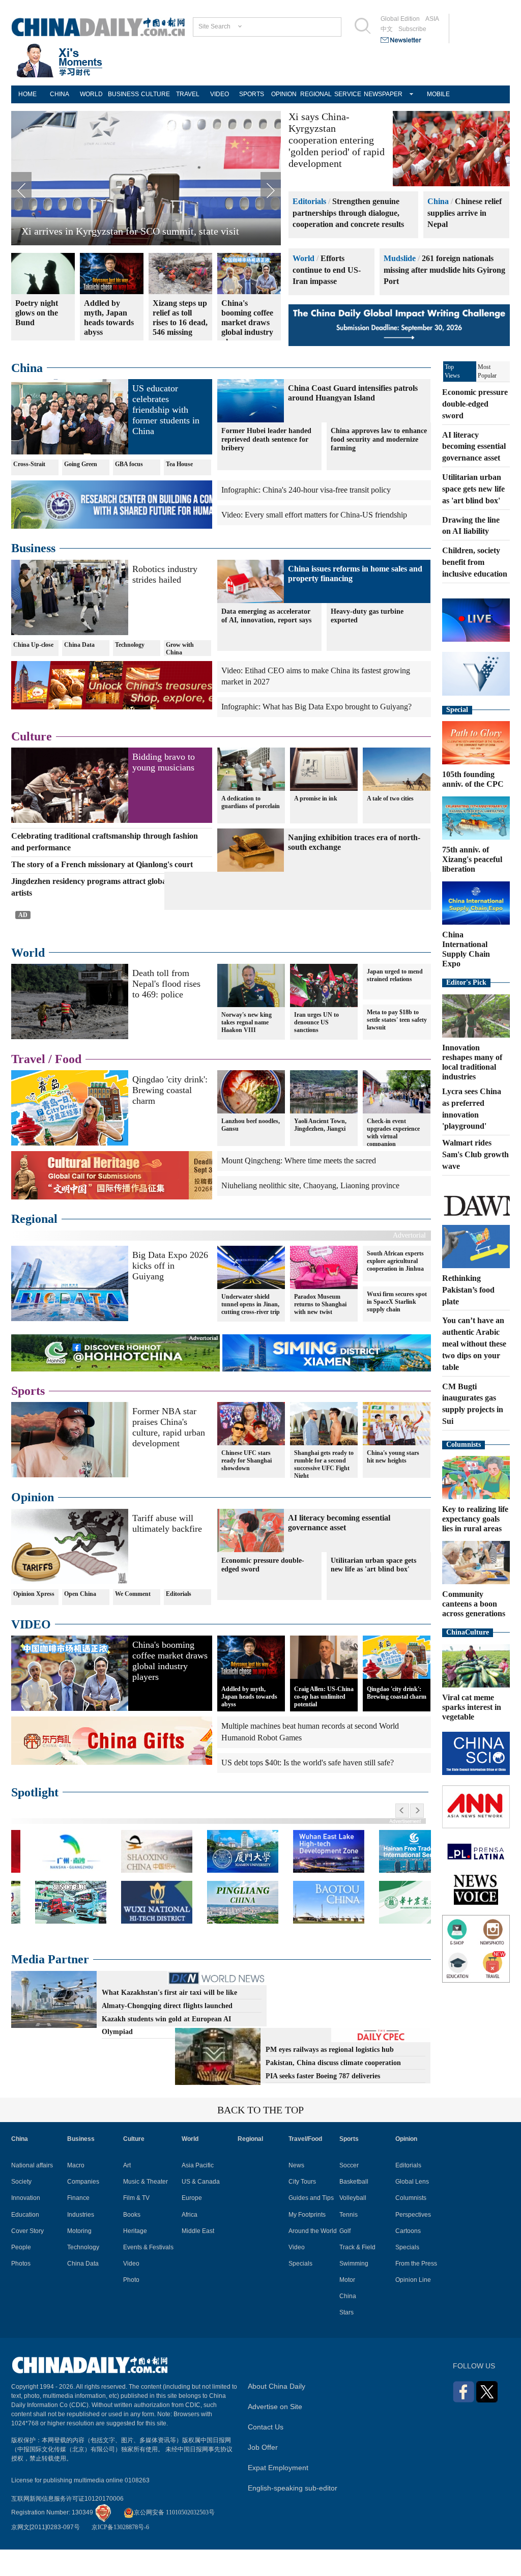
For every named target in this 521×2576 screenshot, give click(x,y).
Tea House (179, 464)
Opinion (33, 1525)
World (303, 258)
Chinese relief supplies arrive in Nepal (465, 213)
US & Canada (201, 2209)
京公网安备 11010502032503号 (174, 2540)
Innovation (26, 2226)
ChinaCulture (468, 1632)
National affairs (32, 2193)
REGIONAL (316, 94)
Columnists (464, 1444)
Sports (28, 1418)
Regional (34, 1247)
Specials (300, 2291)
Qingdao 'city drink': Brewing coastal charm (170, 1118)
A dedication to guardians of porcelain (251, 802)
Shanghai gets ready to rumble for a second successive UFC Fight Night (324, 1492)
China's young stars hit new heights (393, 1484)
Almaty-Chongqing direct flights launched (167, 2033)
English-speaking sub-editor (293, 2515)
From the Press (416, 2291)
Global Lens (412, 2209)
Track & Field (357, 2275)
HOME (27, 94)
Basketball (354, 2209)
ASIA (432, 19)
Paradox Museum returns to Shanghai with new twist (320, 1332)
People (21, 2275)
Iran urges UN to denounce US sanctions (316, 1050)
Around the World (313, 2258)
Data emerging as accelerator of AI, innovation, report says (266, 616)
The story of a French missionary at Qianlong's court (102, 864)
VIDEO (220, 94)
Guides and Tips (311, 2226)
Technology (130, 645)
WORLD (91, 94)
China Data (79, 645)
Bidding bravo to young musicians (164, 762)
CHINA (60, 94)
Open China (80, 1621)
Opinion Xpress (34, 1621)
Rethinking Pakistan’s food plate (468, 1290)
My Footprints (307, 2242)
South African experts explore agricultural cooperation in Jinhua (395, 1289)
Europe (192, 2226)
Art (127, 2193)
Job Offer (263, 2475)
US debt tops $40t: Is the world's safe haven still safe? (308, 1790)
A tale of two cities (390, 798)
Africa (190, 2242)
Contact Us (266, 2454)
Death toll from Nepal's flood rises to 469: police (166, 1011)
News (296, 2193)
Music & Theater (146, 2209)
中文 (387, 29)
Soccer (349, 2193)
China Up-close (33, 645)
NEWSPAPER (380, 94)
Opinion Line (413, 2307)
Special (457, 710)
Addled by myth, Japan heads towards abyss (249, 1724)
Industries (81, 2242)
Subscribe (412, 29)
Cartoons (408, 2258)
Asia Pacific (198, 2193)
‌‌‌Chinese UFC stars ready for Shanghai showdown (247, 1488)
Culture (32, 736)
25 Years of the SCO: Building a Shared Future (118, 231)
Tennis (349, 2242)
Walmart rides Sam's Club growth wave (475, 1154)
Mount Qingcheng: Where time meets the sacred (299, 1189)
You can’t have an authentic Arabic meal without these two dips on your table (474, 1343)
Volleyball (353, 2226)
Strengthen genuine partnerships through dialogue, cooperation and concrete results (348, 213)
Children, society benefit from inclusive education (475, 562)
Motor (347, 2307)
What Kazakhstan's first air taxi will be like (169, 2020)
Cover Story (27, 2258)
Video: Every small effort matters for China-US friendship (314, 515)
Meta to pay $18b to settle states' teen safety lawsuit (397, 1047)
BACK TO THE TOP (260, 2137)
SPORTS (252, 94)
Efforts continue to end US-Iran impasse (327, 270)
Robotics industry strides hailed (165, 574)
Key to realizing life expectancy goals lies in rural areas (475, 1519)
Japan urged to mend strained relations (395, 1003)
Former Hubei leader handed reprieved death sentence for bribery (266, 439)
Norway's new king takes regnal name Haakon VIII (247, 1050)
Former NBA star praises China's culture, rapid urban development (169, 1455)
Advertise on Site (275, 2434)
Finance (78, 2226)
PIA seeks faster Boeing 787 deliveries (323, 2103)
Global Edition (400, 19)
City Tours (302, 2209)
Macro (76, 2193)
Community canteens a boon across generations (474, 1604)
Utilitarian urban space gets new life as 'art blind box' (373, 1592)
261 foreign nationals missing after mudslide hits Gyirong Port (444, 270)
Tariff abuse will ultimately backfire (167, 1551)
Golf (345, 2258)
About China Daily (277, 2414)
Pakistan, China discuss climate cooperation (333, 2090)
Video (131, 2291)
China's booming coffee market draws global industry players (170, 1688)
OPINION (284, 94)
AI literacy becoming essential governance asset (474, 447)
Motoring (79, 2258)
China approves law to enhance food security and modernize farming (379, 439)
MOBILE (438, 94)
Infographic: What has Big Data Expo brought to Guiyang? (316, 707)
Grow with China (180, 649)
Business (33, 548)
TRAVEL (188, 94)
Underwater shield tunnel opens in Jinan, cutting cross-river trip (251, 1332)
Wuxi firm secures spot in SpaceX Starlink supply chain (397, 1329)
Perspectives (413, 2242)
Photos (21, 2291)
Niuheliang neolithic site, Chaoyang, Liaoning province (310, 1213)
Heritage (135, 2258)
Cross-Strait (29, 464)
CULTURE (155, 94)
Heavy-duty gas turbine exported (367, 616)
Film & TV (136, 2226)
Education (25, 2242)
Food (68, 1086)
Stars (346, 2340)
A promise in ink (316, 798)
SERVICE (348, 94)
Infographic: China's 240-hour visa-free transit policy (306, 490)
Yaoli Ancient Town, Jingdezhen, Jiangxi (320, 1153)
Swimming (354, 2291)
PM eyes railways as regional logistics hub (330, 2077)
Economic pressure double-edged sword (263, 1592)
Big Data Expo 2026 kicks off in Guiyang (170, 1293)
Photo (131, 2307)
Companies (83, 2209)
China (438, 201)
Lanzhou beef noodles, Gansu (251, 1153)
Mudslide (400, 258)
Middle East (198, 2258)
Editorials (309, 201)
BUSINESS (123, 94)
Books (132, 2242)
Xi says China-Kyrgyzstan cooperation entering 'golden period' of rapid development (337, 140)
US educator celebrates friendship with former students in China (166, 410)
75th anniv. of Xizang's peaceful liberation (472, 859)
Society (21, 2209)
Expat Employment (278, 2495)
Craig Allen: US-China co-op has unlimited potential (324, 1724)
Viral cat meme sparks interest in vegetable (472, 1707)
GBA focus (129, 464)
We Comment (133, 1621)
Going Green (81, 464)
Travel (28, 1086)
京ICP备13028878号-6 (120, 2555)
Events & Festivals (148, 2275)
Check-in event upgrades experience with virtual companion (393, 1161)
